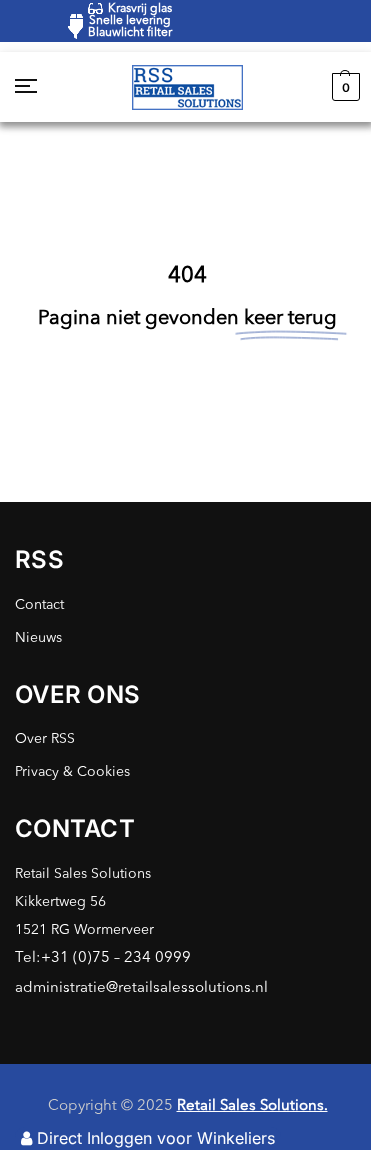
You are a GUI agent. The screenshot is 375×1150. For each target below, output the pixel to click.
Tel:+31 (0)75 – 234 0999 (103, 958)
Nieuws (38, 638)
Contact (39, 605)
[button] (343, 87)
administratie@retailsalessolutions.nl (141, 988)
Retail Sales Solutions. (252, 1106)
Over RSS (45, 739)
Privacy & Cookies (72, 772)
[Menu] (45, 87)
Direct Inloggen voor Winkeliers (156, 1138)
